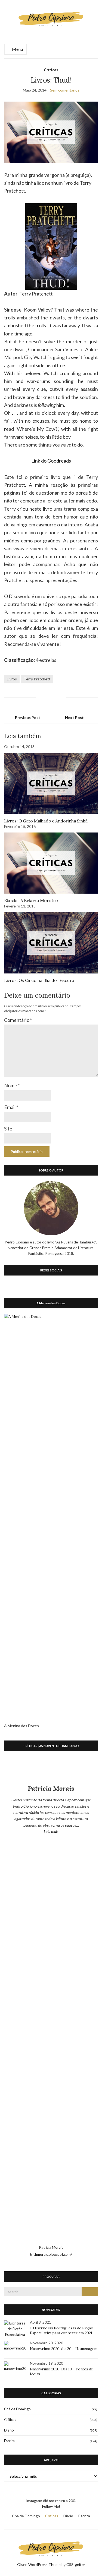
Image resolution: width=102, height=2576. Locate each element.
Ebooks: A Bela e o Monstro (31, 900)
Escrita (9, 2441)
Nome (12, 1085)
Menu (17, 49)
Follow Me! (51, 2506)
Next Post (74, 717)
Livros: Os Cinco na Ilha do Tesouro (39, 980)
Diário (9, 2430)
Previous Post (28, 717)
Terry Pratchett (37, 679)
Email (11, 1107)
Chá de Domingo (17, 2409)
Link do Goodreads (51, 461)
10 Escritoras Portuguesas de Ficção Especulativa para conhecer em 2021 (62, 2330)
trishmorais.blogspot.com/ (51, 2254)
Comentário (18, 1020)
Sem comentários (65, 90)
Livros (12, 679)
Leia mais (64, 1831)
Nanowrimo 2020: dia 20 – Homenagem (64, 2349)
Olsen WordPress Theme (39, 2564)
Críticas (51, 70)
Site (8, 1129)
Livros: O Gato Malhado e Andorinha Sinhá (46, 821)
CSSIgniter (76, 2564)
